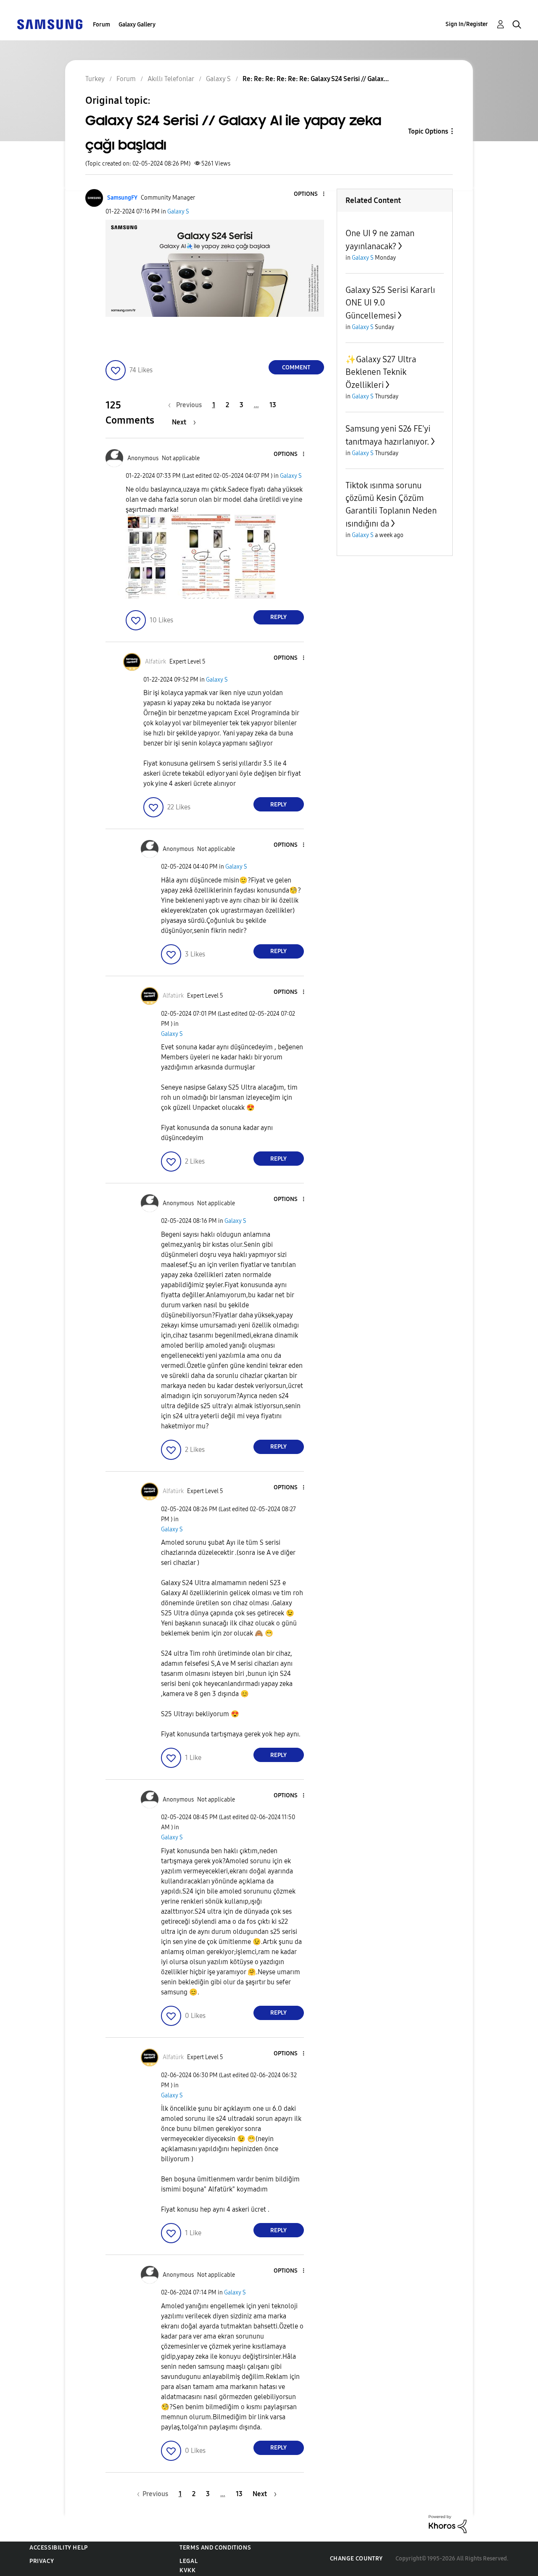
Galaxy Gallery (137, 25)
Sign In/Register (467, 24)
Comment (296, 367)
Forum (102, 25)
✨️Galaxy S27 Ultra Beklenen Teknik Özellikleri (381, 372)
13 (273, 405)
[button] (309, 194)
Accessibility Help (59, 2548)
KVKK (187, 2570)
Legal (189, 2561)
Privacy (42, 2561)
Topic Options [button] (428, 131)
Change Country (356, 2559)
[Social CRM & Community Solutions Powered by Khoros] (448, 2524)
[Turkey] (50, 24)
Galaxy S (178, 212)
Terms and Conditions (215, 2548)
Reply (278, 617)
